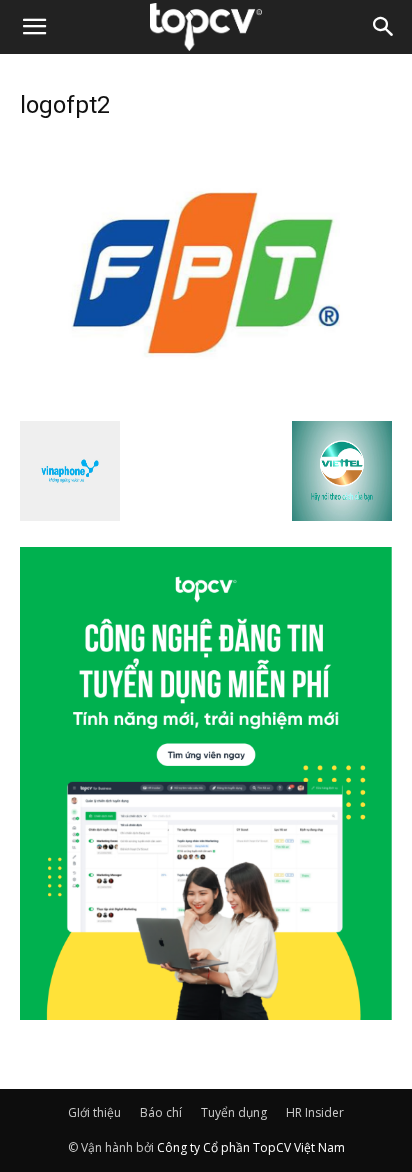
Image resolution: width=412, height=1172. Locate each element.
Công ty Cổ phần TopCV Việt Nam (251, 1147)
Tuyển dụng (234, 1112)
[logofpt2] (206, 400)
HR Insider (315, 1112)
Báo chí (161, 1112)
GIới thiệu (94, 1112)
